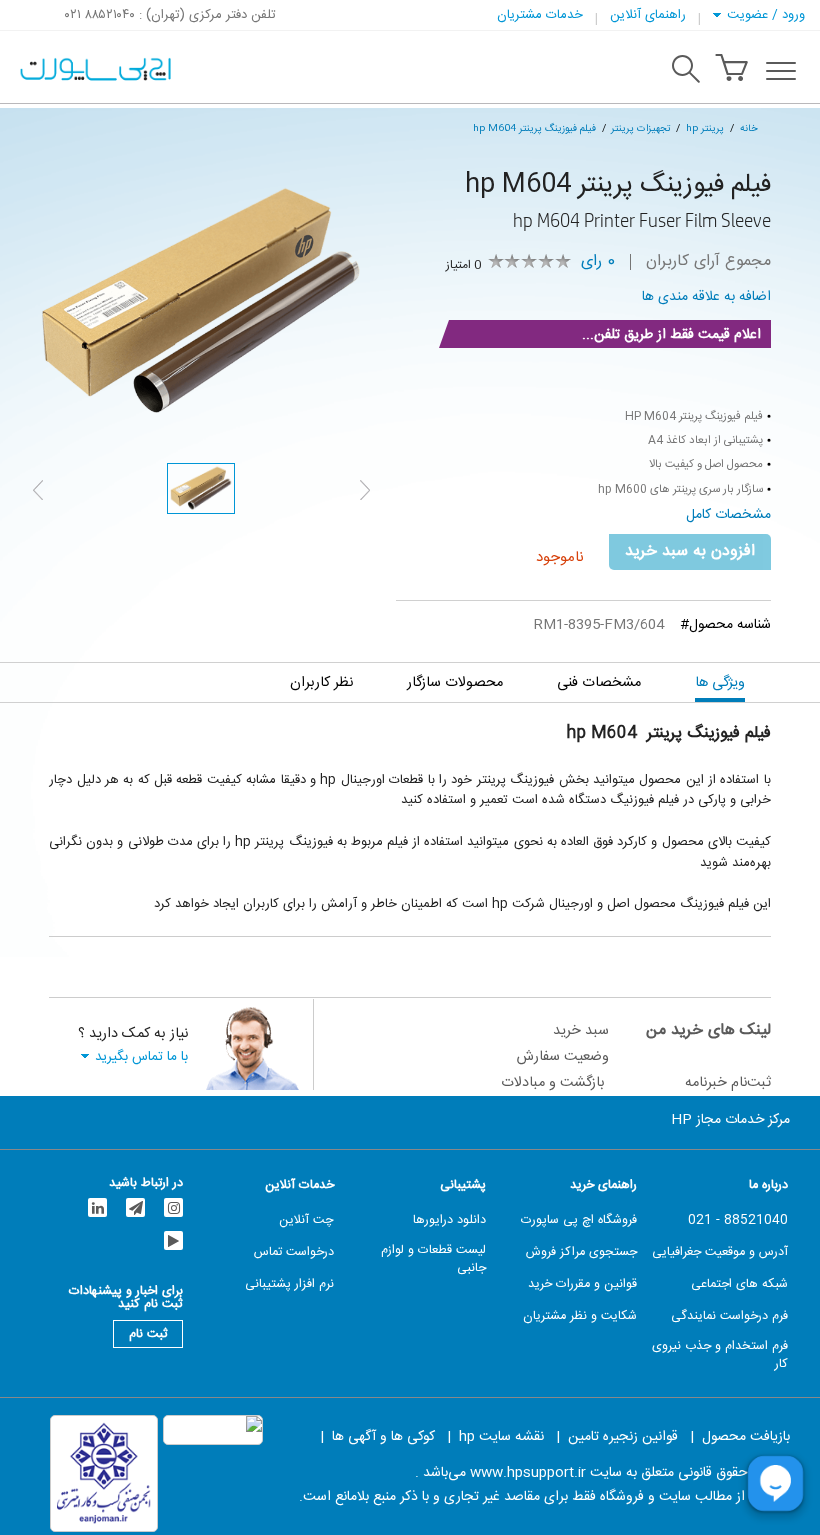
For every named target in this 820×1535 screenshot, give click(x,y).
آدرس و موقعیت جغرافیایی (720, 1253)
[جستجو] (686, 72)
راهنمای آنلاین (648, 15)
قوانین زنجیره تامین (623, 1437)
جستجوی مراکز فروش (581, 1253)
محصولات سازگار (455, 682)
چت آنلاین (306, 1221)
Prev (38, 490)
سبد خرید (581, 1030)
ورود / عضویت (766, 15)
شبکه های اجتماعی (739, 1285)
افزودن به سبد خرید (690, 551)
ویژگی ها (720, 682)
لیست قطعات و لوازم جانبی (433, 1260)
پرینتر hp (705, 128)
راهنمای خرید (603, 1186)
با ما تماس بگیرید (141, 1056)
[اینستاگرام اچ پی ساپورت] (173, 1207)
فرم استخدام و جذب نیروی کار (720, 1356)
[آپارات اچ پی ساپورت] (173, 1240)
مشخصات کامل (728, 515)
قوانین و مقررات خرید (582, 1285)
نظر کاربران (321, 682)
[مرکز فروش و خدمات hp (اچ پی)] (94, 71)
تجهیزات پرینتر (640, 128)
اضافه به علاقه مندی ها (706, 297)
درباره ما (768, 1186)
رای (598, 262)
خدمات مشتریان (540, 15)
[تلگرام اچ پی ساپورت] (135, 1207)
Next (365, 490)
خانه (749, 128)
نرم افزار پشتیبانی (289, 1285)
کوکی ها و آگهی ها (383, 1437)
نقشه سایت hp (501, 1437)
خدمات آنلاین (299, 1186)
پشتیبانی (463, 1186)
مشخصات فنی (599, 682)
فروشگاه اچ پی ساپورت (579, 1221)
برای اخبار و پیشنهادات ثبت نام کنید (126, 1295)
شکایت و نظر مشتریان (580, 1317)
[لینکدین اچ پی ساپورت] (97, 1207)
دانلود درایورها (449, 1221)
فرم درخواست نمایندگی (729, 1317)
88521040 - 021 (738, 1221)
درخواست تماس (294, 1253)
